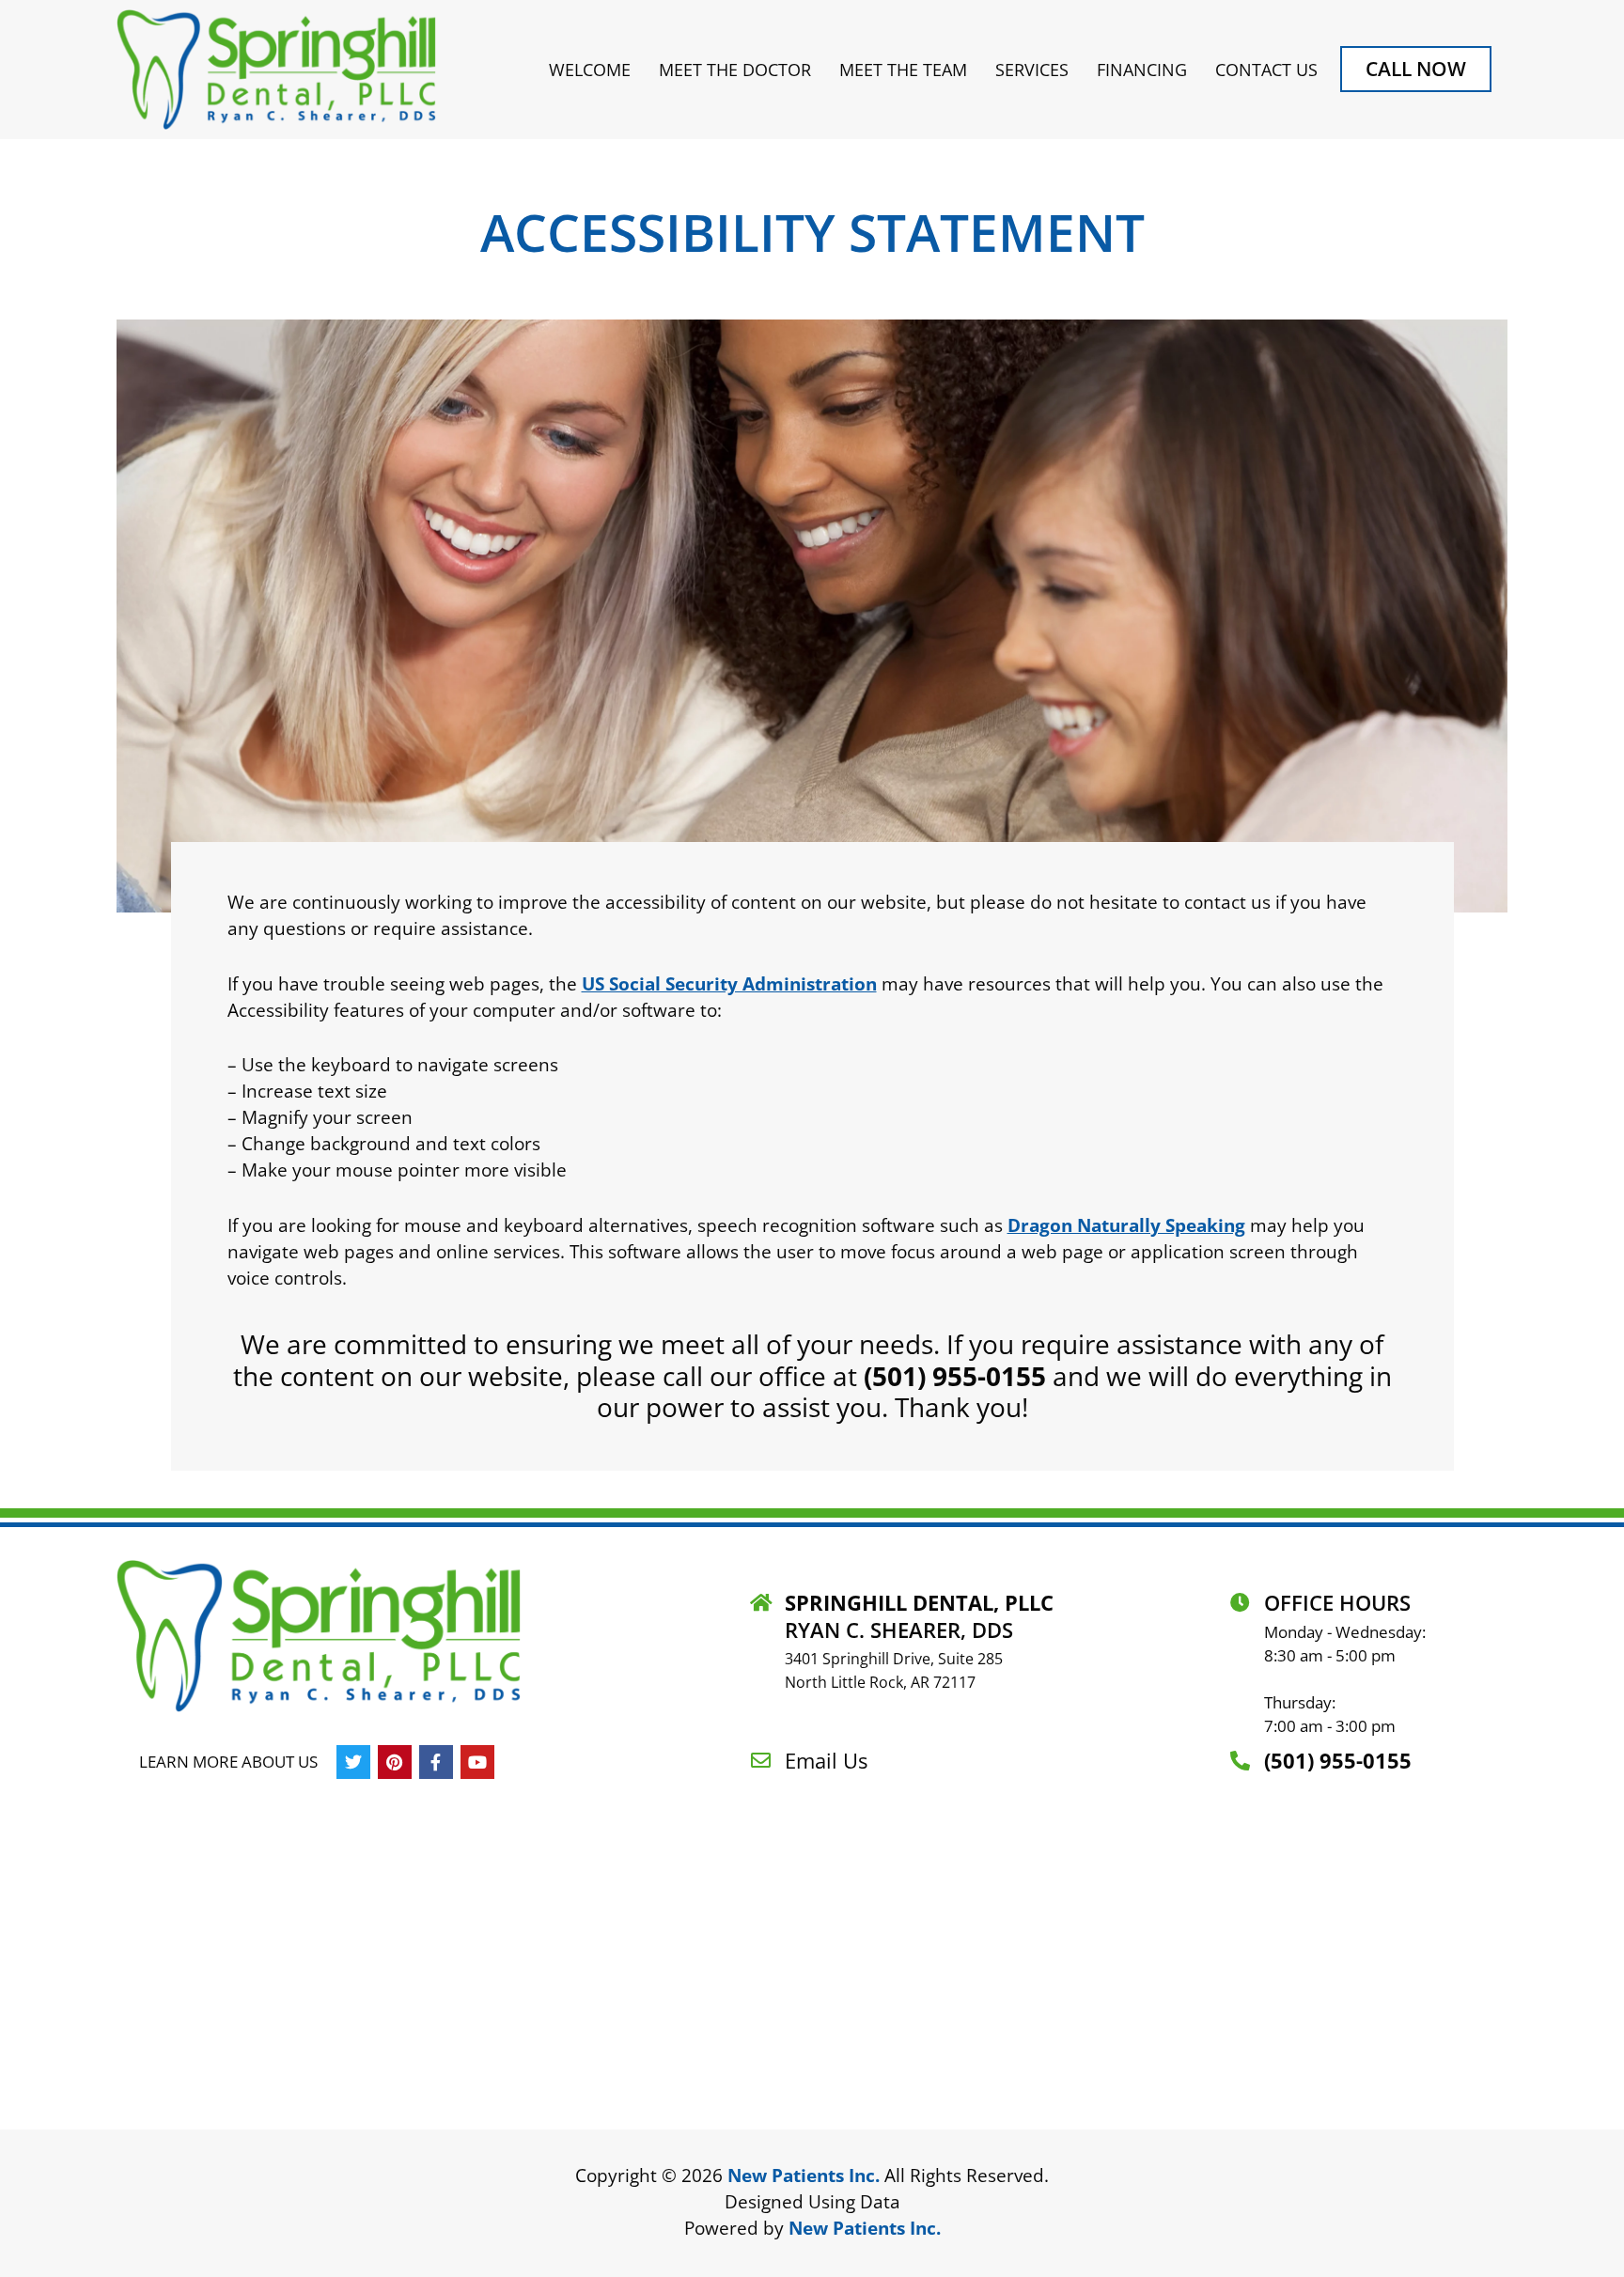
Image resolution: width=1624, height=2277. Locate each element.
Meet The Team (903, 70)
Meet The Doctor (735, 70)
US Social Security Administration (729, 984)
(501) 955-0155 (955, 1376)
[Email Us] (761, 1761)
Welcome (590, 70)
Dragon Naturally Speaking (1126, 1225)
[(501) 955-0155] (1240, 1761)
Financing (1142, 70)
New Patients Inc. (804, 2176)
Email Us (826, 1760)
